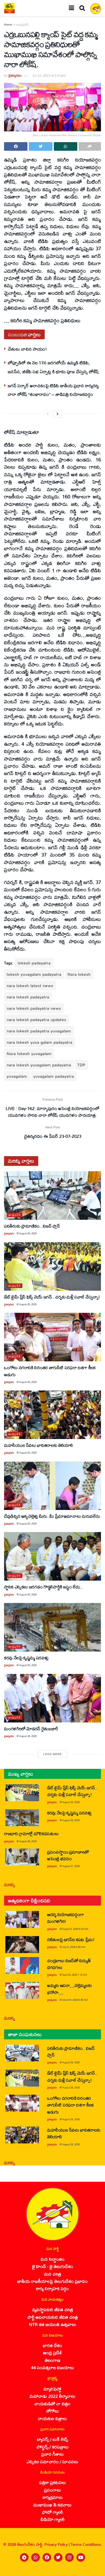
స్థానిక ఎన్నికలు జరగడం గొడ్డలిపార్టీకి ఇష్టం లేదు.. (43, 1587)
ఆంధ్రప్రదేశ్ (23, 25)
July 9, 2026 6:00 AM (74, 1947)
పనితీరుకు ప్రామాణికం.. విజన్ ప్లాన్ (32, 1226)
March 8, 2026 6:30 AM (75, 2000)
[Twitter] (58, 2557)
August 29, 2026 (28, 1233)
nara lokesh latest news (30, 986)
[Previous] (48, 414)
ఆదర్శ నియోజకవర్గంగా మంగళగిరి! (66, 1918)
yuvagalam (17, 1076)
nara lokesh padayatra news (34, 1008)
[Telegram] (24, 2557)
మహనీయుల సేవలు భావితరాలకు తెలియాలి (38, 1445)
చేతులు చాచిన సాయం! (27, 349)
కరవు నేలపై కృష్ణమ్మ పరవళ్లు (26, 1658)
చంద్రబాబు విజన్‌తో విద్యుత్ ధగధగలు (69, 1964)
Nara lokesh (79, 974)
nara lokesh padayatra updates (36, 1020)
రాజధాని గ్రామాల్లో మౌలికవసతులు (31, 1833)
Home (8, 25)
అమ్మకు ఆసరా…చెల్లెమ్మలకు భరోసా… (69, 1989)
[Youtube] (81, 2557)
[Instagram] (69, 2557)
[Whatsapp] (36, 2557)
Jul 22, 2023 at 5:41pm (49, 75)
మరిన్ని (10, 1884)
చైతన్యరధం (15, 75)
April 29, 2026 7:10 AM (75, 1975)
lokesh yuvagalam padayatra (34, 974)
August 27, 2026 (71, 1866)
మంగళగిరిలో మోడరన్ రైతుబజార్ (31, 1729)
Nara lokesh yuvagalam (29, 1054)
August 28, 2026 (28, 1736)
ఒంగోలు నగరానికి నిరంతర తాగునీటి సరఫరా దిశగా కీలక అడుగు (50, 1371)
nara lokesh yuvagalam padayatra (39, 1065)
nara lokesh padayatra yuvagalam (39, 1031)
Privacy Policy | (57, 2544)
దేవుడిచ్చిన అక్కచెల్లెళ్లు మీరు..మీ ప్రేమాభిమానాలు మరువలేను (52, 1516)
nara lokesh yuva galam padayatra (40, 1042)
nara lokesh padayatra (28, 997)
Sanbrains (94, 2570)
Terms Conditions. (86, 2544)
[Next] (58, 414)
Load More (52, 1754)
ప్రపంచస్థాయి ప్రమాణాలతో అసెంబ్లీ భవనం (68, 1855)
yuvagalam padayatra (54, 1076)
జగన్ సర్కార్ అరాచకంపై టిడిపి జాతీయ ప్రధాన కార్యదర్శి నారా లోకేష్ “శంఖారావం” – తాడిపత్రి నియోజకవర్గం (53, 390)
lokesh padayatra (34, 963)
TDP (81, 1065)
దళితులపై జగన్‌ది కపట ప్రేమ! (71, 1939)
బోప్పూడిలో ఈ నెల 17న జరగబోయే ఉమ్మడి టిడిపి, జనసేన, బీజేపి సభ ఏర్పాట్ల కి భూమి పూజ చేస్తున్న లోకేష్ (53, 367)
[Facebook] (47, 2557)
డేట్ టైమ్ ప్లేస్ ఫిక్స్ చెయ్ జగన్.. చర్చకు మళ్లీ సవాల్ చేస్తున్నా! (52, 1297)
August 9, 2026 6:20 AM (75, 1929)
